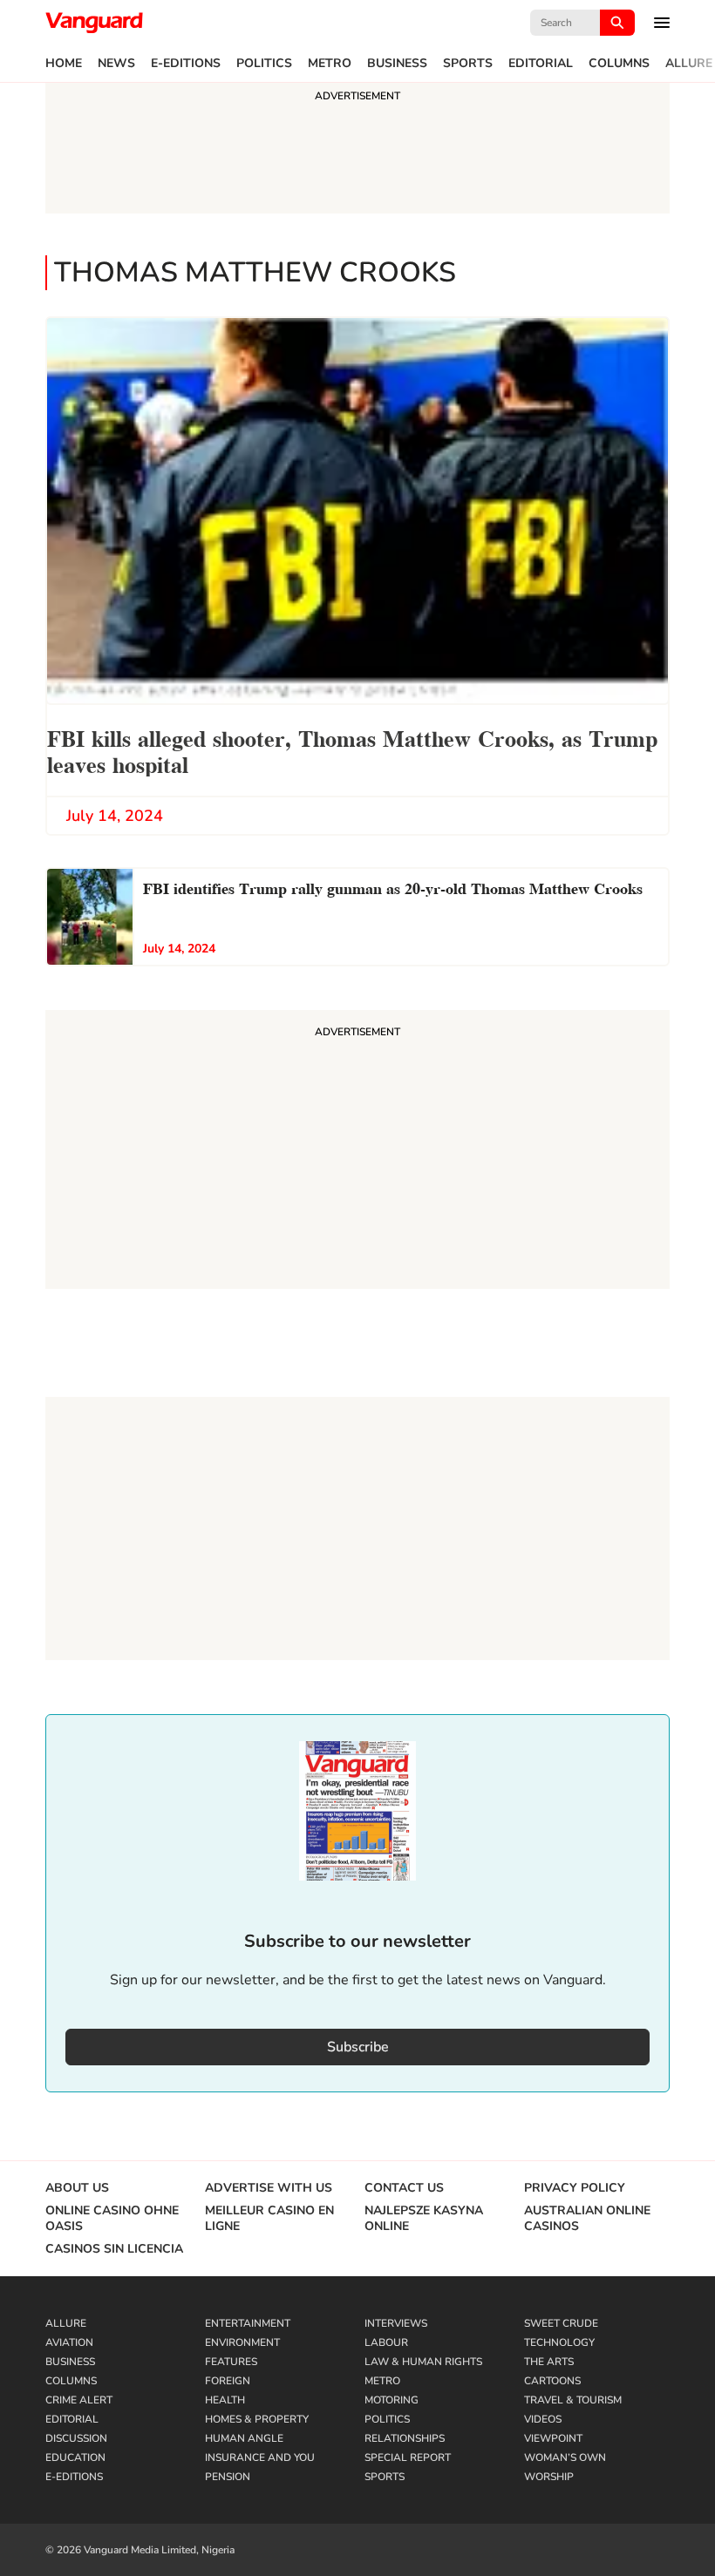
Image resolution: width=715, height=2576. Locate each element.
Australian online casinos (587, 2219)
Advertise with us (269, 2188)
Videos (543, 2419)
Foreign (228, 2381)
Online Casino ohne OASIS (112, 2219)
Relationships (405, 2438)
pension (228, 2477)
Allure (689, 64)
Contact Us (404, 2188)
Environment (242, 2342)
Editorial (541, 64)
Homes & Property (257, 2419)
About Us (77, 2188)
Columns (619, 64)
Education (75, 2457)
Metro (330, 64)
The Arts (549, 2362)
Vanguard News (94, 23)
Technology (559, 2342)
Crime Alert (79, 2400)
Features (231, 2362)
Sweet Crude (561, 2323)
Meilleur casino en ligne (269, 2219)
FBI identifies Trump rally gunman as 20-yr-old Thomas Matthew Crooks (393, 887)
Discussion (76, 2438)
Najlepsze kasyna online (424, 2219)
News (116, 64)
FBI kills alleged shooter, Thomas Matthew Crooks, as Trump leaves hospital (352, 750)
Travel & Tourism (573, 2400)
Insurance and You (260, 2457)
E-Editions (186, 64)
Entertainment (248, 2323)
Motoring (392, 2400)
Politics (264, 64)
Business (397, 64)
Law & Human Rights (423, 2362)
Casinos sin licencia (114, 2249)
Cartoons (552, 2381)
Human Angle (244, 2438)
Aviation (69, 2342)
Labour (386, 2342)
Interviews (396, 2323)
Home (64, 64)
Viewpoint (553, 2438)
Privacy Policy (575, 2188)
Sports (468, 64)
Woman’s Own (565, 2457)
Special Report (408, 2457)
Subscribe (358, 2047)
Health (225, 2400)
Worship (549, 2477)
